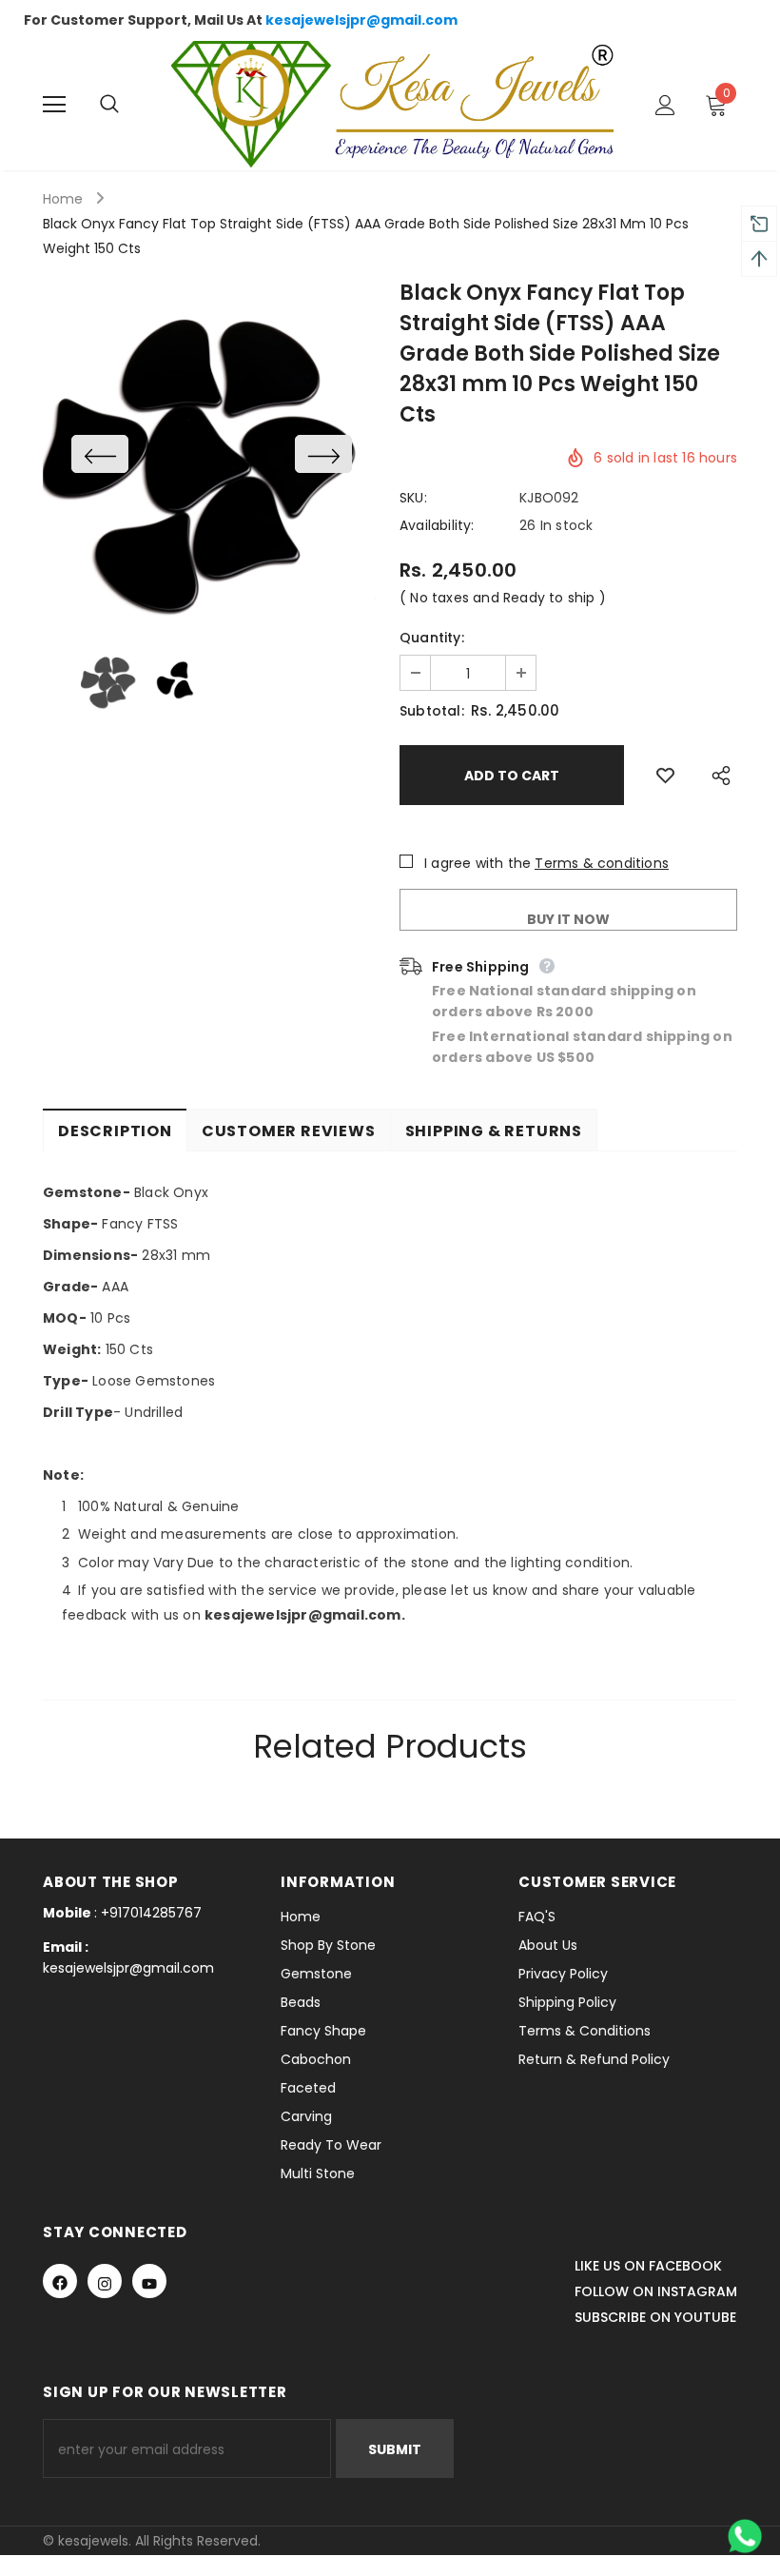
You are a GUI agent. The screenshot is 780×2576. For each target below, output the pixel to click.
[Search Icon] (128, 105)
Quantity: (432, 638)
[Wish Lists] (665, 775)
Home (63, 199)
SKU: (413, 498)
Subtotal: (432, 711)
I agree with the (478, 863)
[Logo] (392, 104)
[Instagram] (105, 2281)
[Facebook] (60, 2281)
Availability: (437, 525)
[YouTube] (149, 2281)
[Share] (716, 775)
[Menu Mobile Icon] (54, 105)
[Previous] (100, 454)
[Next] (323, 454)
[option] (212, 453)
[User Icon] (665, 105)
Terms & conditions (602, 863)
